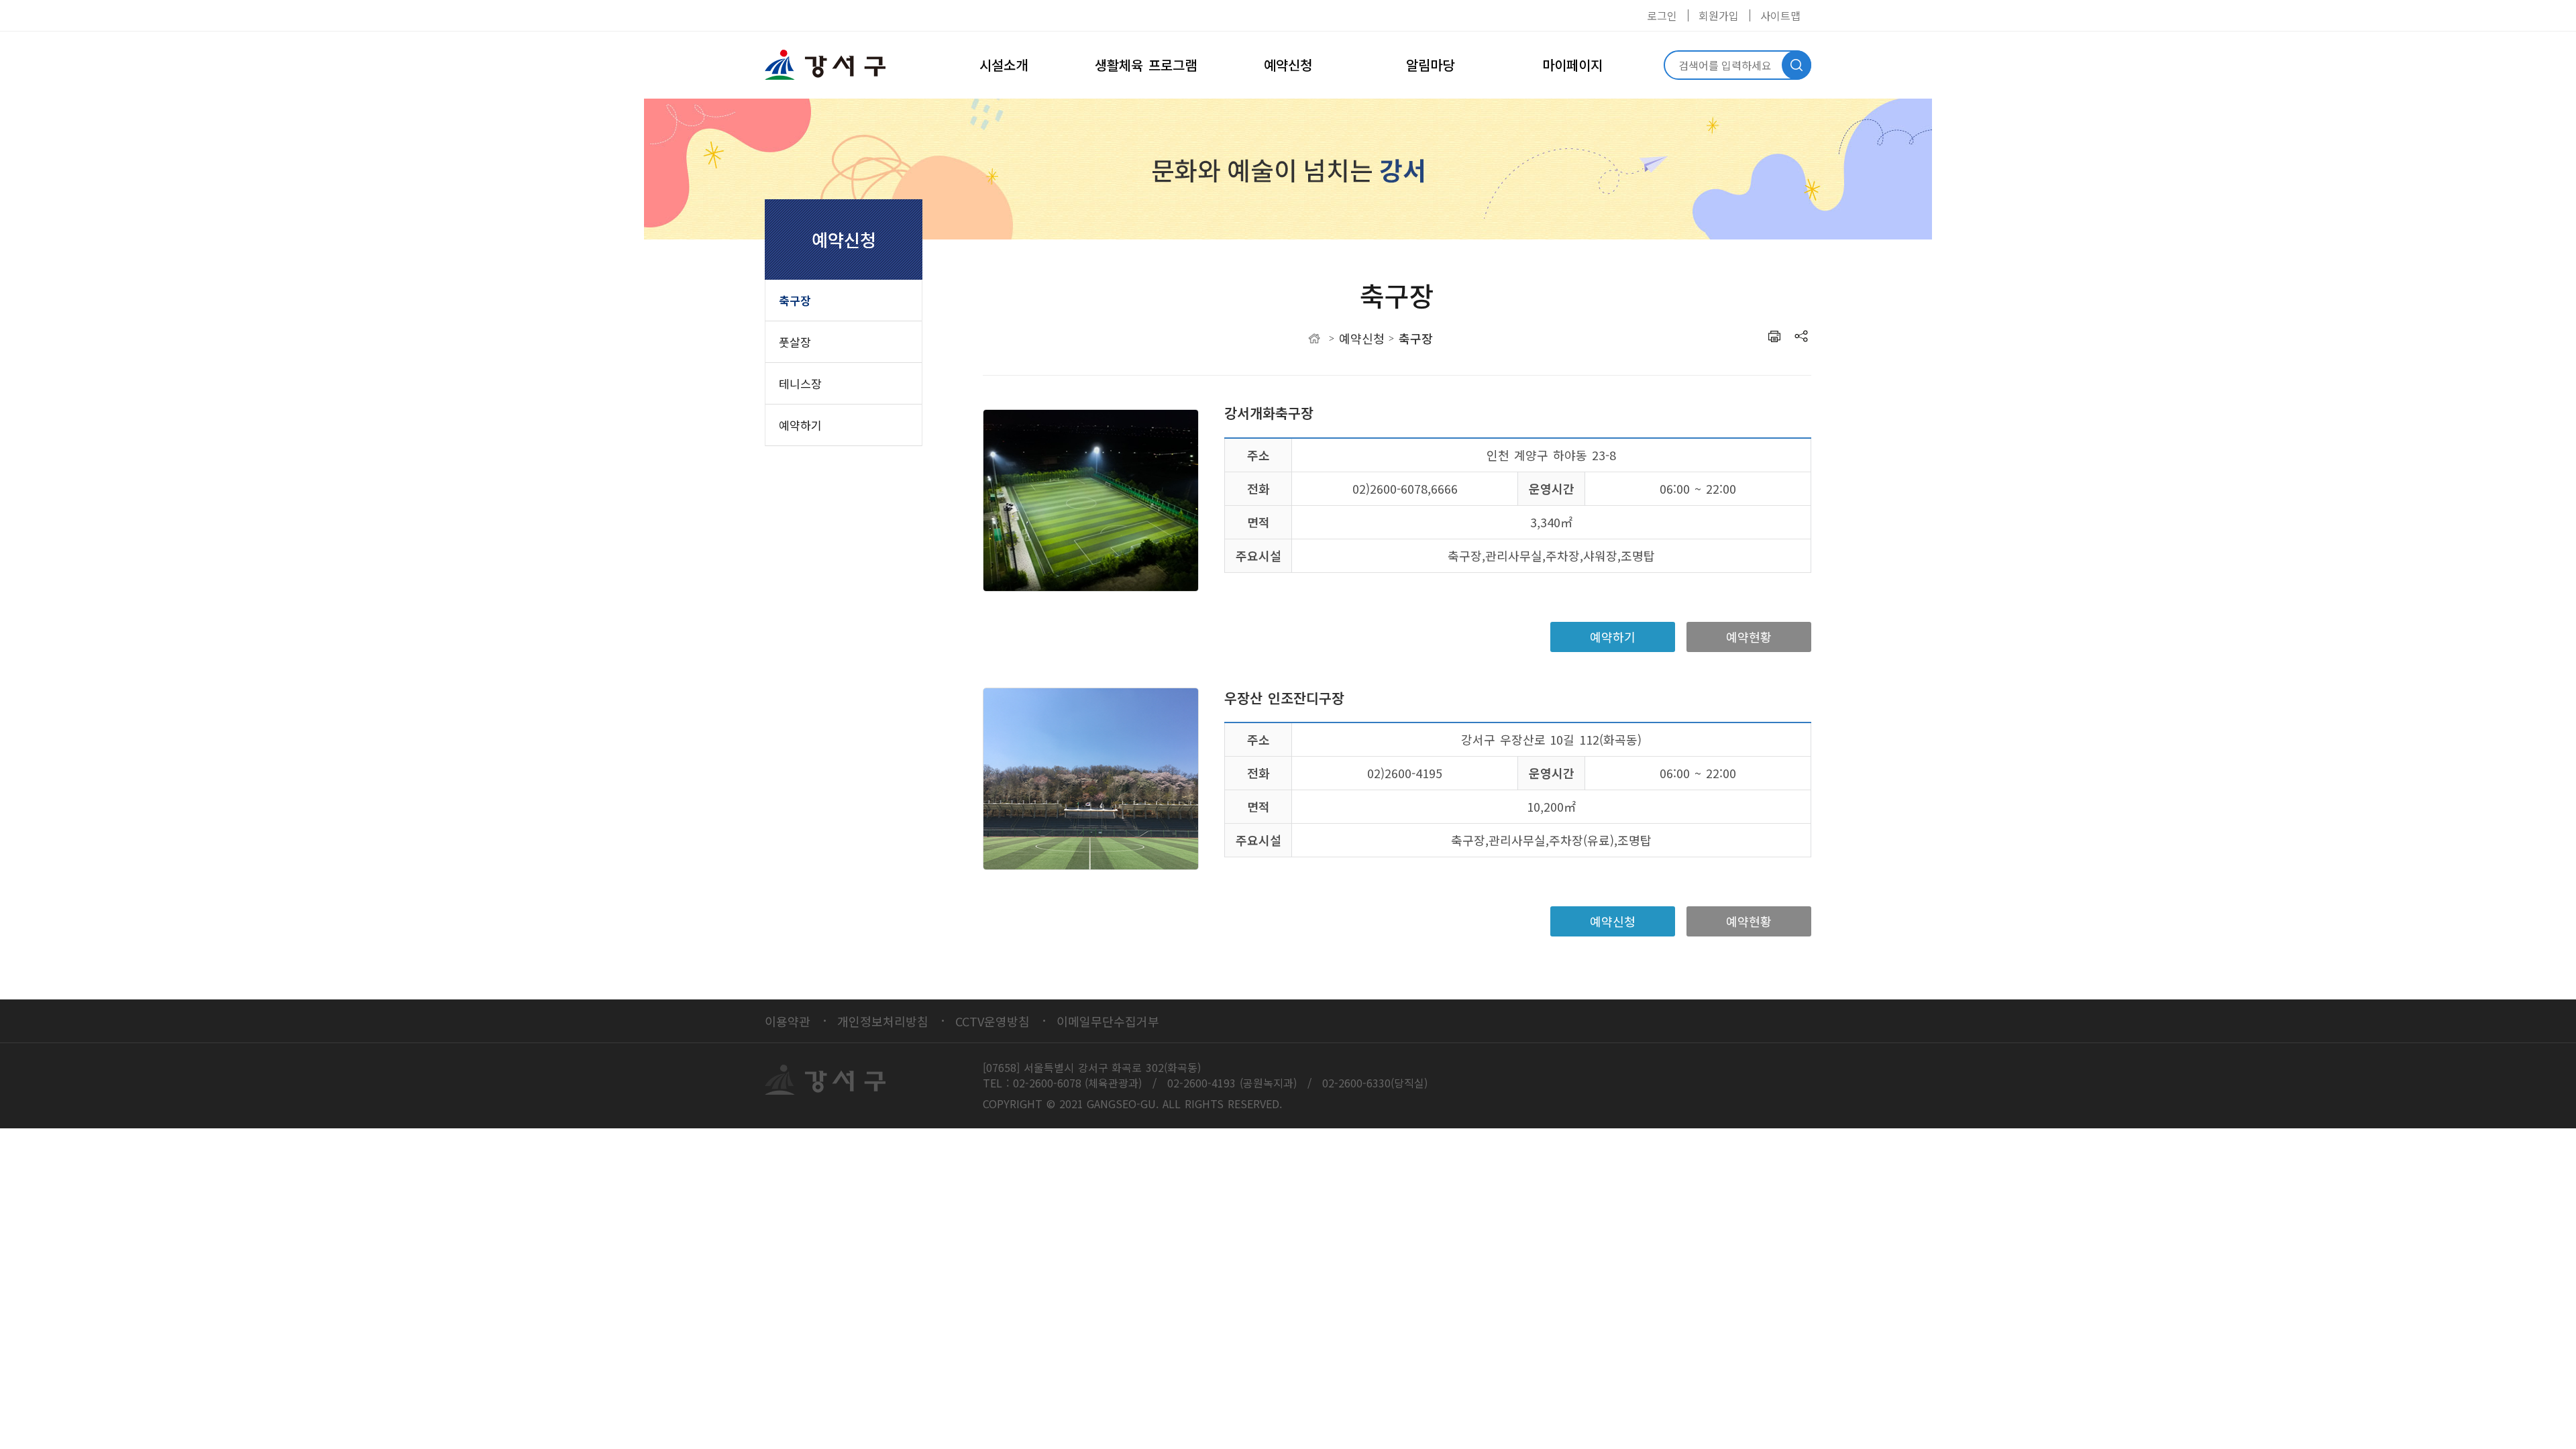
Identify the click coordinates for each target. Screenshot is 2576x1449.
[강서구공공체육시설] (832, 65)
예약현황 (1749, 637)
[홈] (1314, 338)
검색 (1796, 65)
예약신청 (1613, 921)
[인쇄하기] (1774, 336)
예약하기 (1613, 637)
